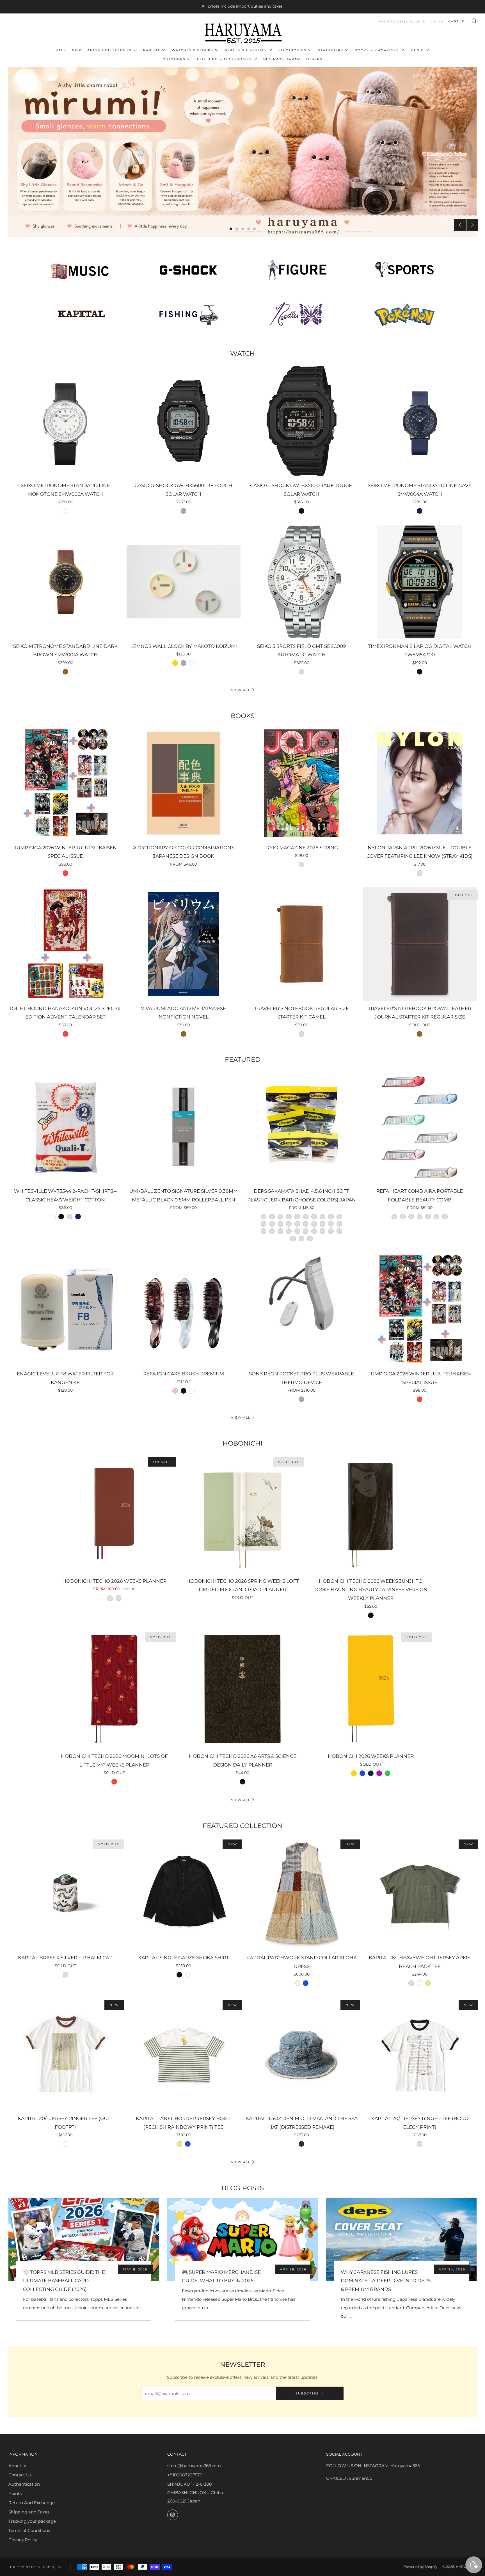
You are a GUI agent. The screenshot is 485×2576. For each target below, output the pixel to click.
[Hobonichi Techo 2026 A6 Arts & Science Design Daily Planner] (243, 1689)
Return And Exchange (32, 2503)
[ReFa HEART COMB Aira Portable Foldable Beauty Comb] (420, 1127)
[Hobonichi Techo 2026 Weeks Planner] (114, 1514)
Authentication (24, 2484)
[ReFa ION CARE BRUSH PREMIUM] (184, 1309)
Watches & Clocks (193, 50)
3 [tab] (243, 229)
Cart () (457, 21)
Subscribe (307, 2393)
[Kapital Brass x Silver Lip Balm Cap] (65, 1893)
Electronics (292, 50)
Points (15, 2493)
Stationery (331, 50)
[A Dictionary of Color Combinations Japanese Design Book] (184, 783)
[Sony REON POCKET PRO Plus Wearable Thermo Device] (302, 1309)
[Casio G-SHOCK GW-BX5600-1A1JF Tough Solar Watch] (302, 421)
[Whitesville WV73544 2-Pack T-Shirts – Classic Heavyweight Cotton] (65, 1127)
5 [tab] (254, 229)
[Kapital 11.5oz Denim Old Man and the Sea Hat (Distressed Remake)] (302, 2054)
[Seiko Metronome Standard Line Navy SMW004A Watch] (420, 421)
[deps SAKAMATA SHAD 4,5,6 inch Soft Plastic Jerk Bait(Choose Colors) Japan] (302, 1127)
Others (314, 59)
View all (241, 690)
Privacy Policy (23, 2540)
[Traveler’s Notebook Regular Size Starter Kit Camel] (302, 944)
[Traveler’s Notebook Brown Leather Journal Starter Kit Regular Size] (420, 944)
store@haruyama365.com (194, 2466)
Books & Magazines (377, 50)
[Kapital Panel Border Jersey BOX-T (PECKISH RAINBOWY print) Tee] (184, 2054)
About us (18, 2466)
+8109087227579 (185, 2475)
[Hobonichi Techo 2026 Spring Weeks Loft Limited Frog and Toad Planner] (243, 1514)
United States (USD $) (400, 21)
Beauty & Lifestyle (246, 50)
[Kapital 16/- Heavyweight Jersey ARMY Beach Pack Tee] (420, 1893)
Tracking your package (32, 2521)
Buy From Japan (282, 59)
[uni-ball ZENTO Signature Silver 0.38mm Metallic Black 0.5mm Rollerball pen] (184, 1127)
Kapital (152, 50)
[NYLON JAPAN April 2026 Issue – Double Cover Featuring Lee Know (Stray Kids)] (420, 783)
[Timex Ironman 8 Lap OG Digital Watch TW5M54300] (420, 582)
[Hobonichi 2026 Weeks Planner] (371, 1689)
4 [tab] (249, 229)
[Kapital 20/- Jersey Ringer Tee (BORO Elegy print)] (420, 2054)
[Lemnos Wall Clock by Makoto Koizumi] (184, 582)
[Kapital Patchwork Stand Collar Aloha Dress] (302, 1893)
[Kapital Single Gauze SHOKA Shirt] (184, 1893)
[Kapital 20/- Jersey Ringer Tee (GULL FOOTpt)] (65, 2054)
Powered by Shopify (420, 2567)
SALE (61, 50)
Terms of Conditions (29, 2530)
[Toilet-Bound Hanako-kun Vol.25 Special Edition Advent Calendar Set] (65, 944)
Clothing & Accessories (224, 59)
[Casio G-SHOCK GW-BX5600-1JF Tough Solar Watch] (184, 421)
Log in (437, 21)
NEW (77, 50)
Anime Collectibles (109, 50)
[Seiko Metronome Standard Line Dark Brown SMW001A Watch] (65, 582)
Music (417, 50)
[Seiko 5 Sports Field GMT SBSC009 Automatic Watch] (302, 582)
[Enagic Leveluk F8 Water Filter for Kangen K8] (65, 1309)
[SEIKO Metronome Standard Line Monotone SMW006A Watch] (65, 421)
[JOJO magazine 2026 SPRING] (302, 783)
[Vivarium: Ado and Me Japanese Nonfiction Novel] (184, 944)
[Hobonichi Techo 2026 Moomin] (114, 1689)
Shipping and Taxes (29, 2512)
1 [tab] (231, 229)
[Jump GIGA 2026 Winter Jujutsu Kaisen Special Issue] (65, 783)
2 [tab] (237, 229)
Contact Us (20, 2475)
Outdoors (174, 59)
